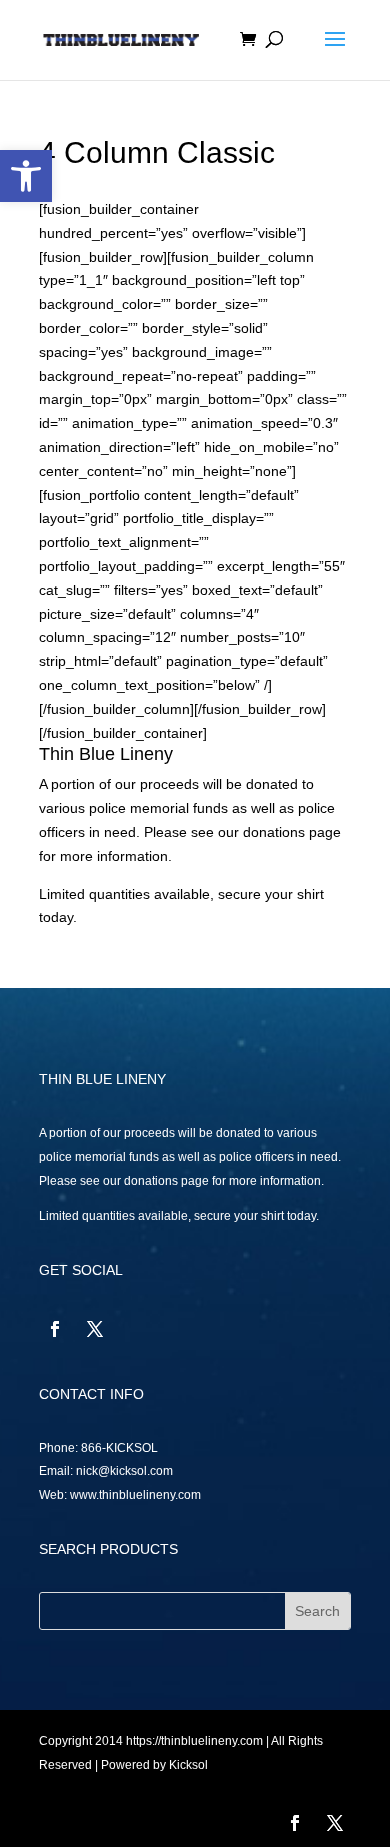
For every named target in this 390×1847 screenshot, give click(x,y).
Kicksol (188, 1765)
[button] (26, 176)
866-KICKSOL (119, 1448)
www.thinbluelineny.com (135, 1495)
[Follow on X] (95, 1329)
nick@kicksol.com (124, 1471)
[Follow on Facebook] (55, 1329)
